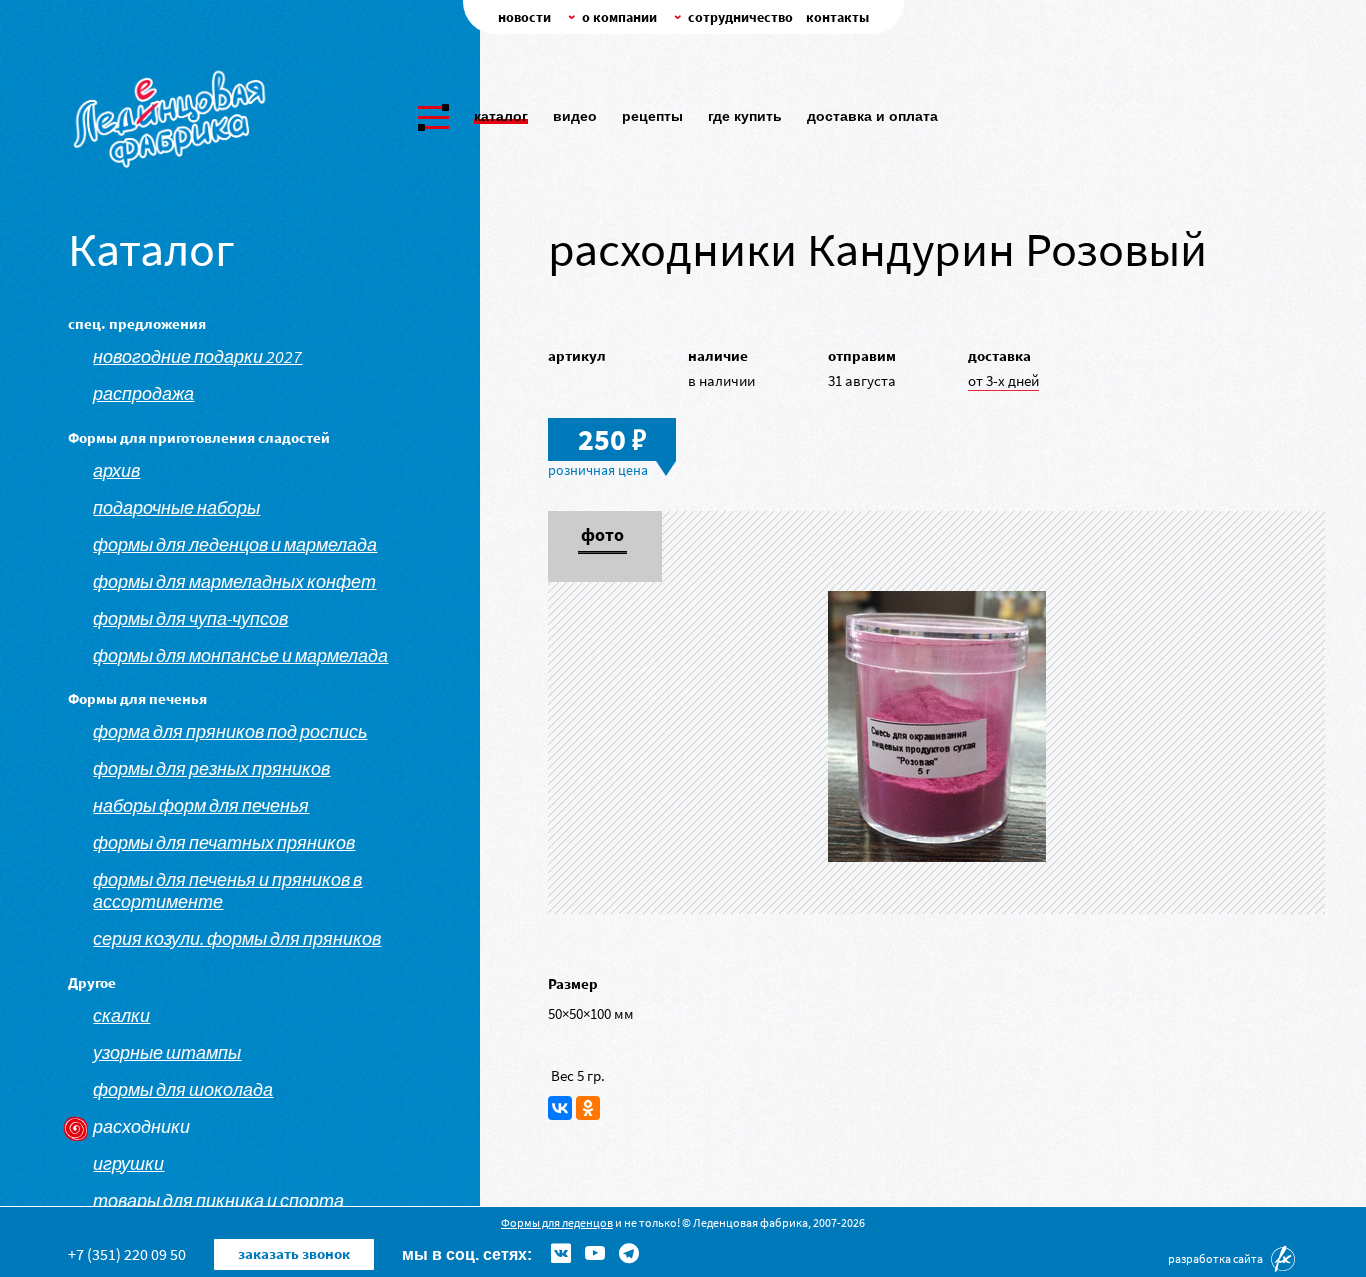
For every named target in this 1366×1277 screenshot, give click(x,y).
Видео (575, 116)
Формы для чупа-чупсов (190, 619)
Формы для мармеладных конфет (234, 582)
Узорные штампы (167, 1053)
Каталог (501, 116)
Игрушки (128, 1164)
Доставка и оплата (872, 116)
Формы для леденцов (557, 1222)
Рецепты (652, 116)
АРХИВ (116, 471)
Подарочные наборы (176, 508)
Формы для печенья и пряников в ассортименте (227, 891)
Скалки (121, 1016)
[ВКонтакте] (560, 1108)
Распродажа (143, 394)
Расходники (141, 1127)
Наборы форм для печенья (201, 806)
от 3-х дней (1003, 380)
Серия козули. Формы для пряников (237, 939)
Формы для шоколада (183, 1090)
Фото (602, 536)
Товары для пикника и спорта (218, 1201)
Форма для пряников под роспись (230, 732)
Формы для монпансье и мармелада (240, 656)
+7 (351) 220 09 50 (127, 1254)
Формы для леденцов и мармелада (235, 545)
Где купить (745, 116)
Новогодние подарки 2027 (197, 357)
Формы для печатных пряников (224, 843)
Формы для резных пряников (211, 769)
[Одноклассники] (588, 1108)
